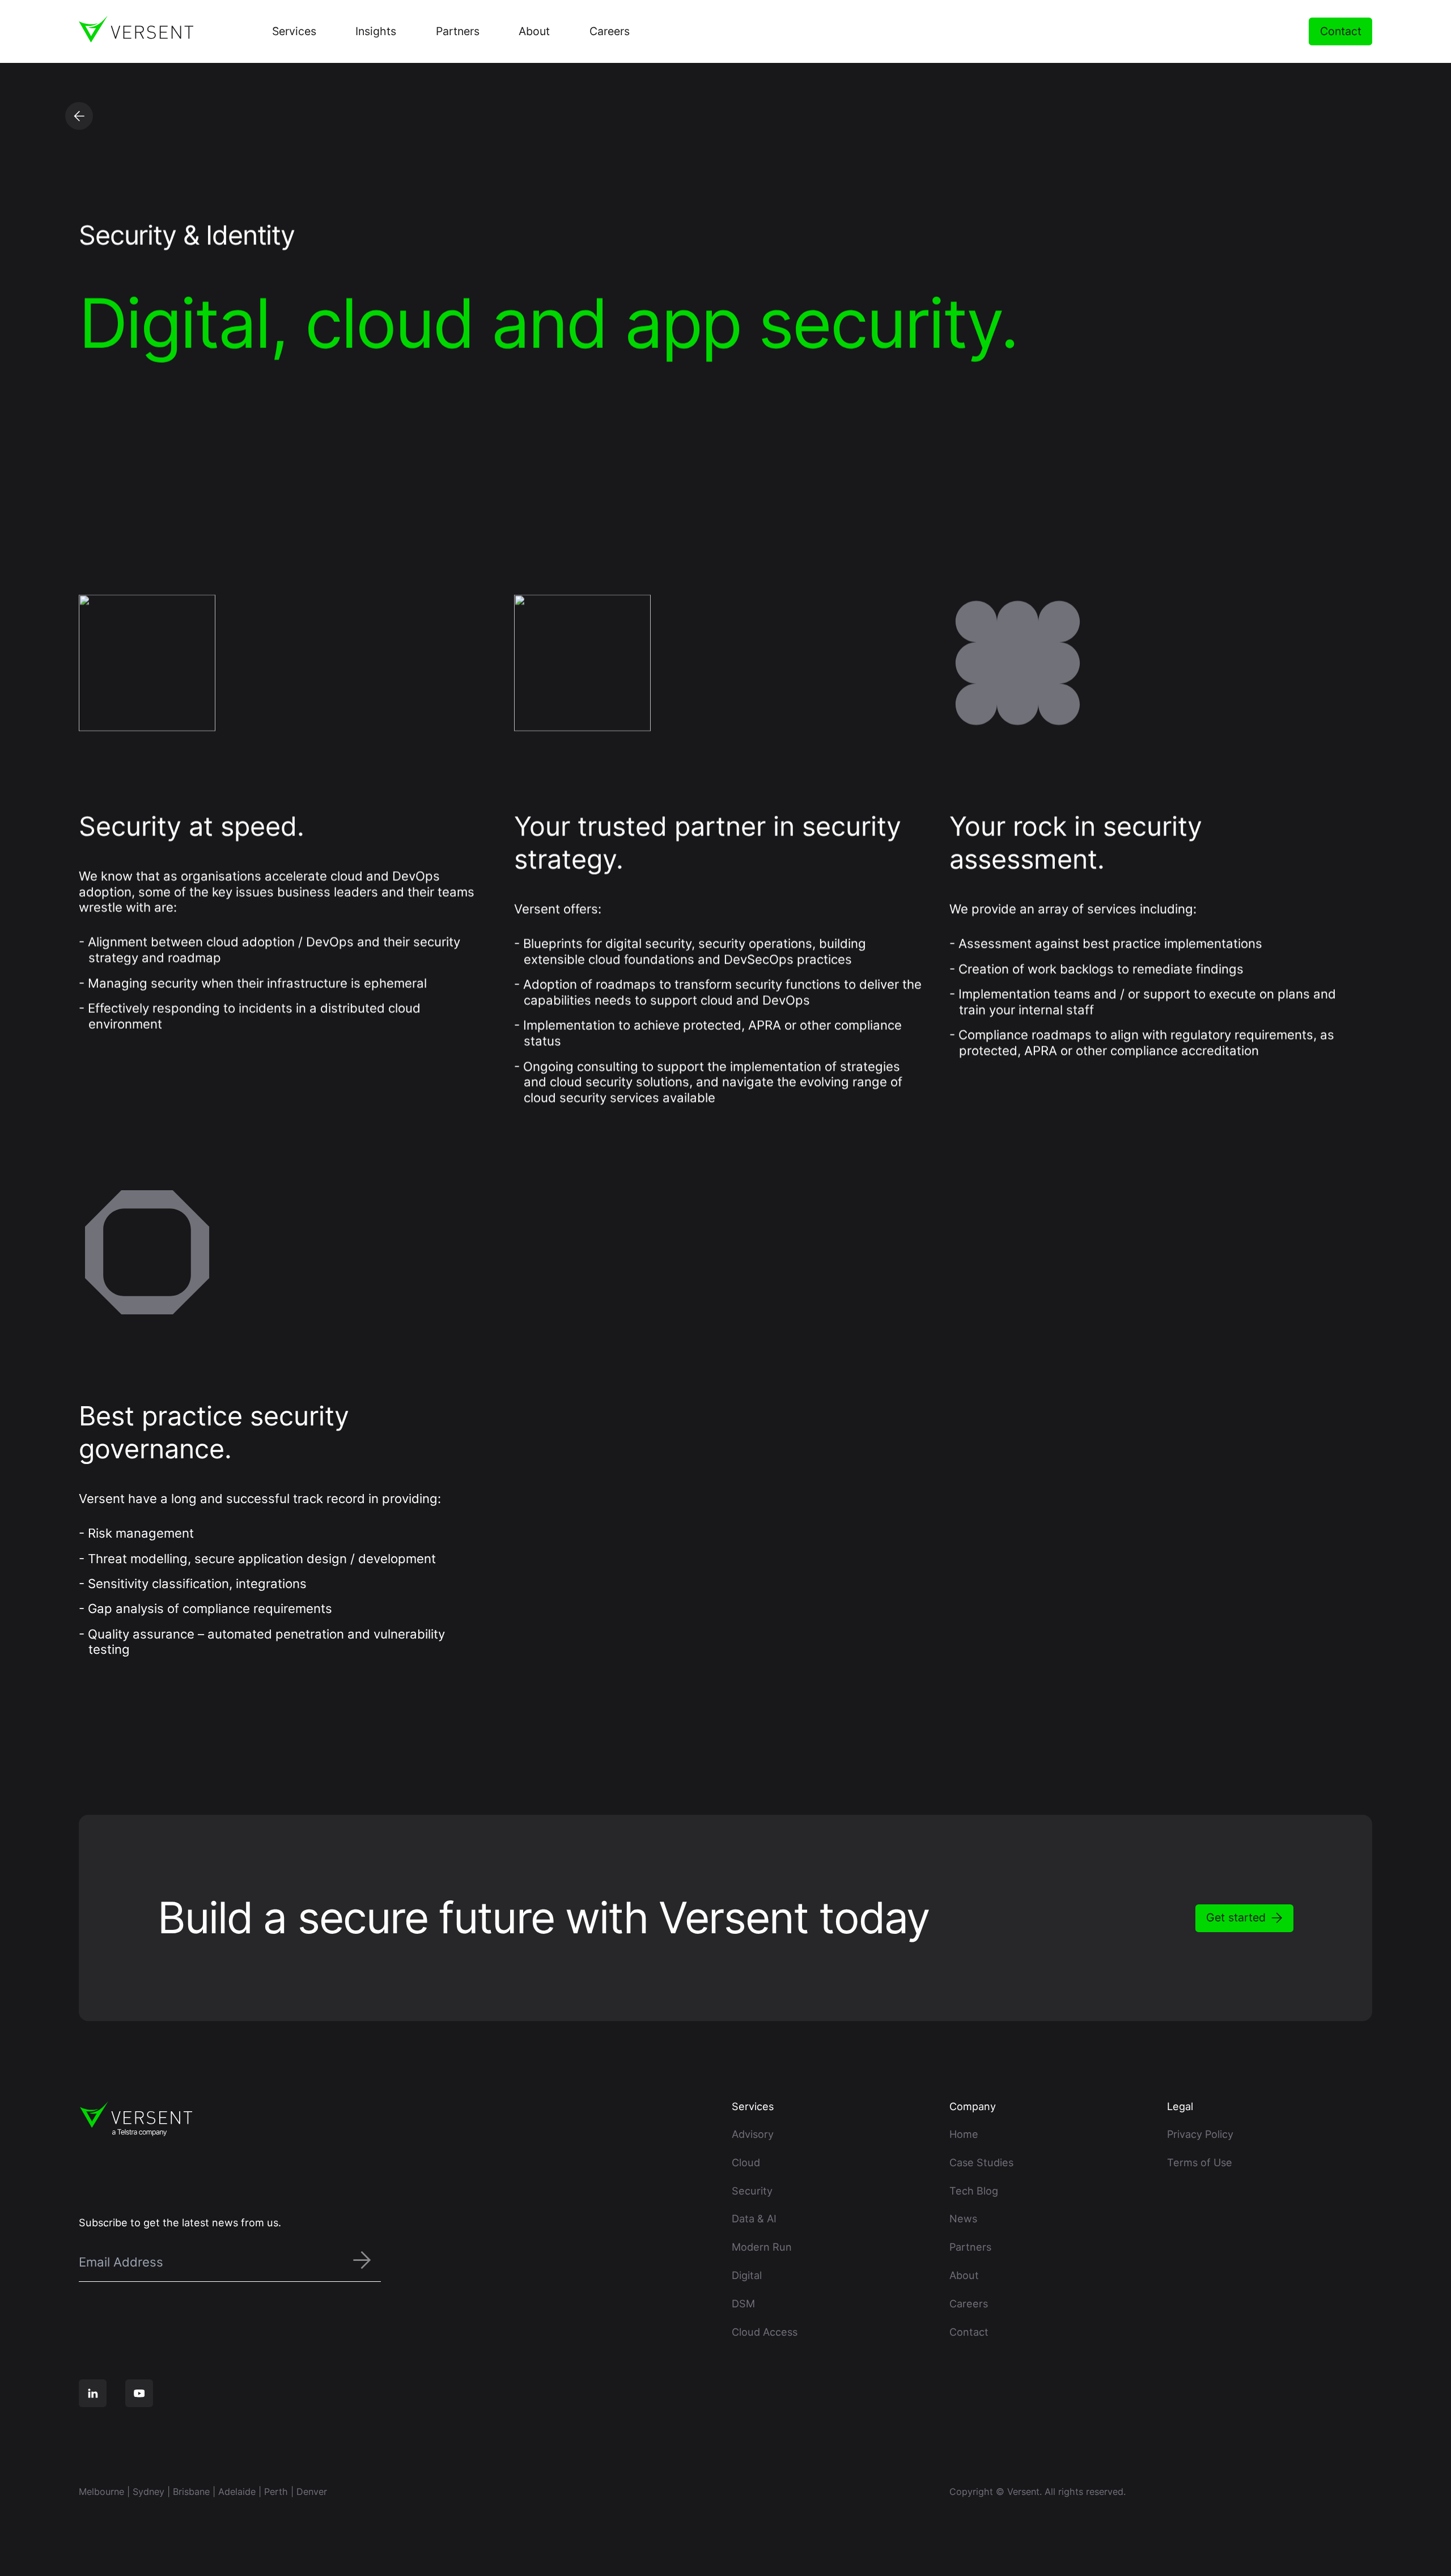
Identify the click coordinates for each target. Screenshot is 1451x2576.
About (964, 2275)
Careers (969, 2303)
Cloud (746, 2162)
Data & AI (754, 2218)
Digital (747, 2275)
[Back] (79, 116)
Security (752, 2191)
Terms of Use (1200, 2162)
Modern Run (762, 2247)
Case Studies (981, 2162)
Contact (1341, 31)
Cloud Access (765, 2332)
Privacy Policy (1200, 2134)
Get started (1236, 1917)
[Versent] (136, 29)
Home (964, 2134)
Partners (970, 2247)
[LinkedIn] (93, 2393)
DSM (743, 2303)
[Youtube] (139, 2393)
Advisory (753, 2134)
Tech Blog (974, 2191)
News (963, 2218)
